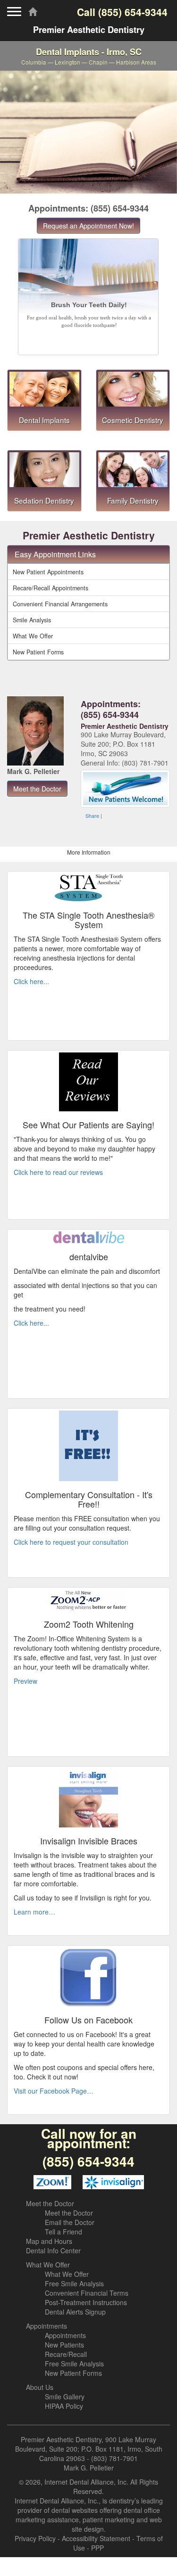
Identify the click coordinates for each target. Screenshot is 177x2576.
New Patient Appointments (48, 572)
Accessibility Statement (96, 2538)
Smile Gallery (65, 2397)
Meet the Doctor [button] (37, 789)
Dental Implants (44, 420)
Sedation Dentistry (44, 500)
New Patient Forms (38, 652)
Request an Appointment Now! (88, 226)
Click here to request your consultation (71, 1542)
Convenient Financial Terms (87, 2293)
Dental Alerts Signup (75, 2312)
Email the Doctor (70, 2222)
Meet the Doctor (50, 2203)
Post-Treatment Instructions (86, 2302)
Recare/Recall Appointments (51, 588)
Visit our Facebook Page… (54, 2091)
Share (92, 815)
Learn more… (34, 1912)
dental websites (75, 2510)
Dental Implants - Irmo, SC (89, 56)
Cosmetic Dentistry (133, 420)
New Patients (64, 2345)
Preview (25, 1681)
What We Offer (33, 636)
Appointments (46, 2326)
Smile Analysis (32, 620)
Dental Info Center (53, 2250)
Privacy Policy (35, 2538)
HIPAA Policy (64, 2406)
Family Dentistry (133, 500)
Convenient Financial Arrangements (60, 604)
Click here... (31, 981)
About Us (40, 2387)
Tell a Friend (63, 2232)
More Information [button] (89, 852)
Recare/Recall (66, 2354)
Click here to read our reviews (58, 1172)
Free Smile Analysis (74, 2283)
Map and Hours (49, 2241)
